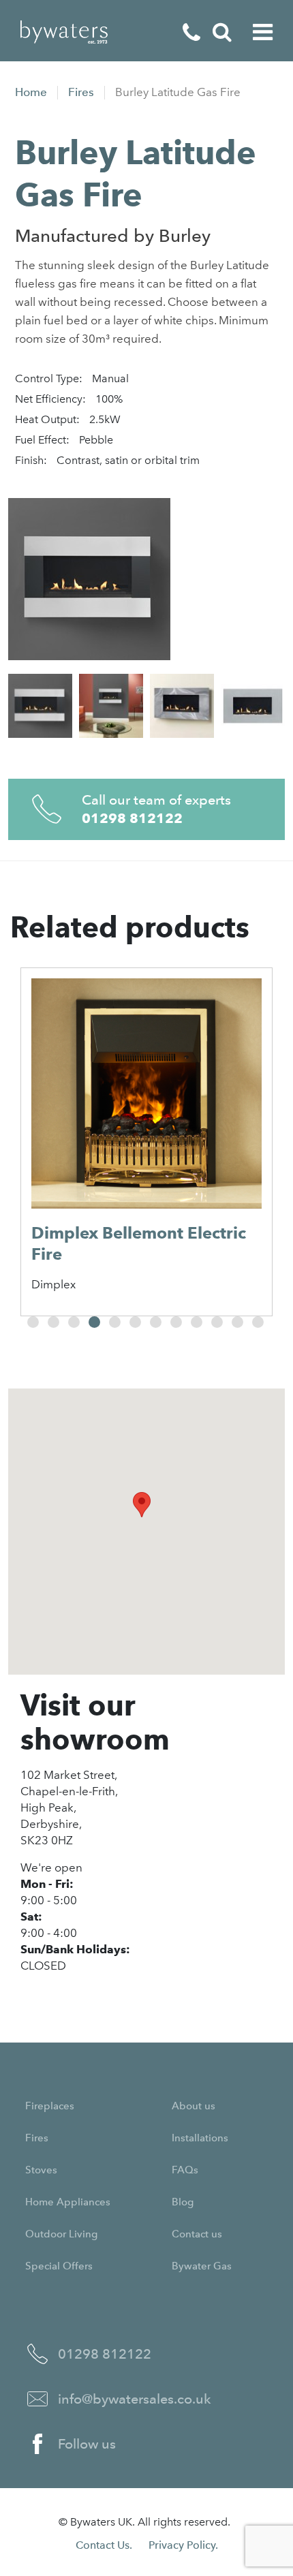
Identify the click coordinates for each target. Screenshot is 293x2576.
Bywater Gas (202, 2266)
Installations (200, 2138)
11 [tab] (237, 1322)
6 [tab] (135, 1322)
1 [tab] (33, 1322)
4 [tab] (94, 1322)
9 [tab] (197, 1322)
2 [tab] (53, 1322)
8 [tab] (176, 1322)
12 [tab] (258, 1322)
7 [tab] (156, 1322)
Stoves (41, 2170)
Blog (183, 2202)
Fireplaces (50, 2106)
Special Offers (59, 2266)
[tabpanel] (146, 1142)
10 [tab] (217, 1322)
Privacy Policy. (183, 2545)
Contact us (197, 2234)
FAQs (185, 2170)
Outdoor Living (61, 2234)
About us (194, 2106)
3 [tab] (74, 1322)
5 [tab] (115, 1322)
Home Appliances (68, 2202)
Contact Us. (104, 2545)
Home (31, 92)
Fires (81, 92)
